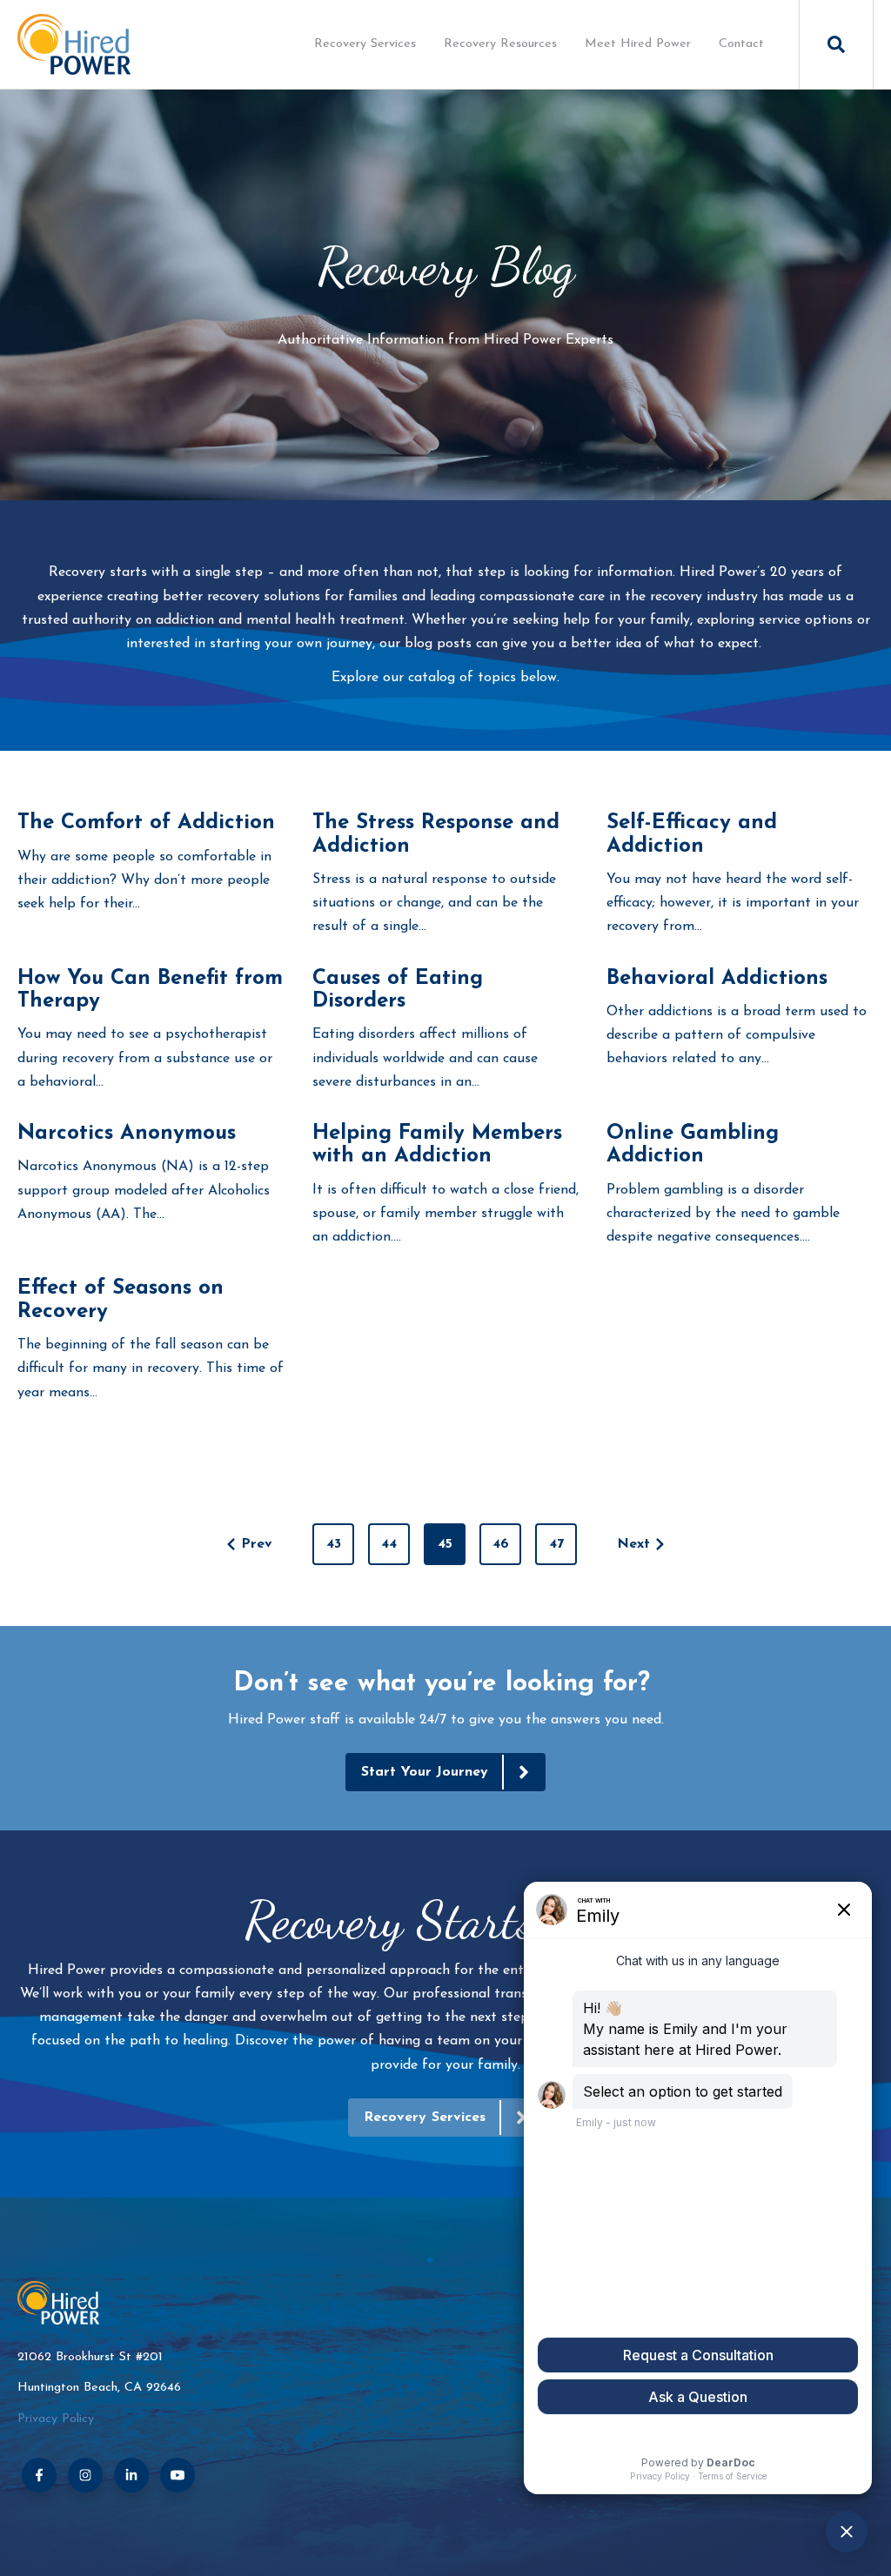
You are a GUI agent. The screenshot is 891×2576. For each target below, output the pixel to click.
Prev (257, 1544)
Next (633, 1544)
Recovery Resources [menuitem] (500, 44)
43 (334, 1544)
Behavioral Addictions (717, 979)
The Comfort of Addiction (146, 823)
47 (556, 1544)
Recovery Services (425, 2118)
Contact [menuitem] (741, 44)
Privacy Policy (56, 2419)
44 (389, 1544)
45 (445, 1544)
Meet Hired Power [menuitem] (638, 44)
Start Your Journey (425, 1772)
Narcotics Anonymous (127, 1134)
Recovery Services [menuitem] (365, 44)
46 (501, 1544)
